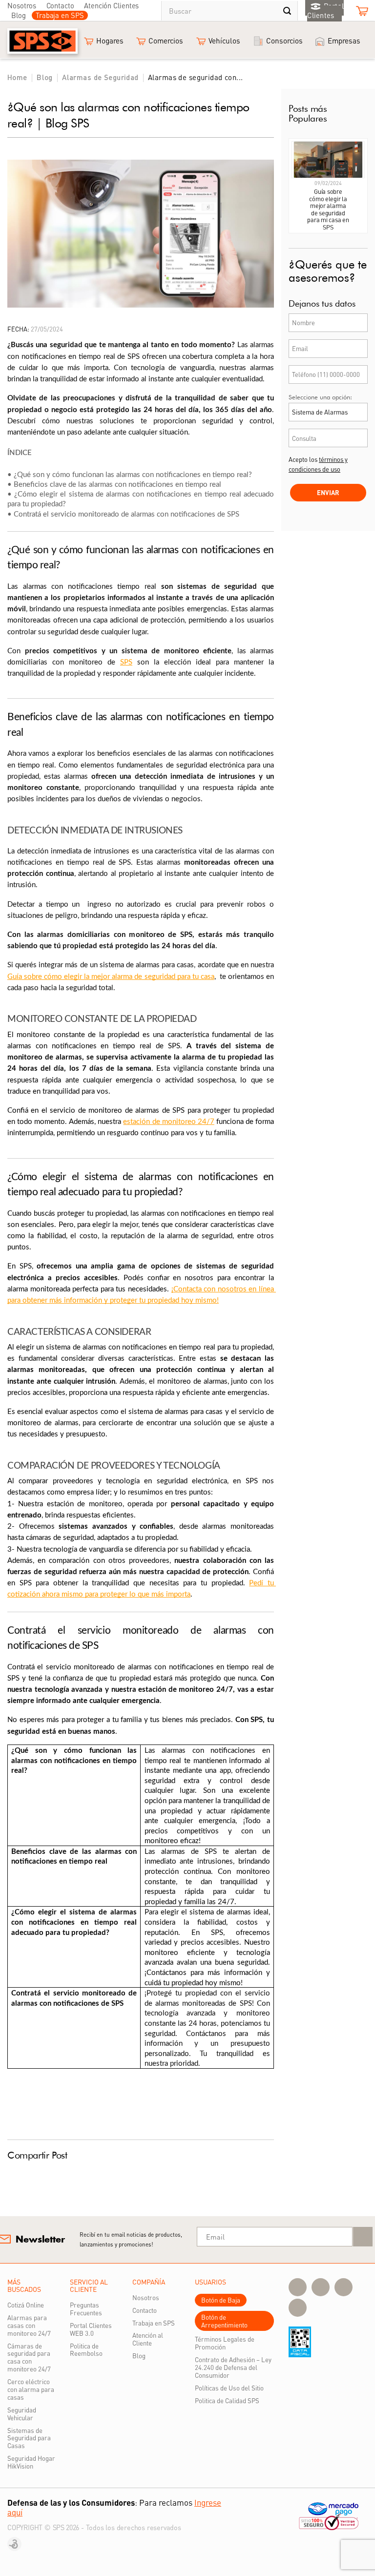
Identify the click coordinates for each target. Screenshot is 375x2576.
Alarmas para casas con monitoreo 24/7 (29, 2325)
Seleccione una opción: (320, 397)
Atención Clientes (111, 5)
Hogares (110, 41)
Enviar (328, 492)
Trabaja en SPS (60, 15)
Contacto (60, 5)
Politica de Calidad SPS (227, 2400)
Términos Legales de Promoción (225, 2343)
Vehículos (224, 41)
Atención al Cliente (148, 2339)
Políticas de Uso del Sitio (229, 2388)
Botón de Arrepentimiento (224, 2321)
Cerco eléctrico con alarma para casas (31, 2389)
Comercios (166, 41)
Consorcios (284, 41)
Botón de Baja (221, 2300)
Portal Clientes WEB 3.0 (91, 2329)
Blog (19, 15)
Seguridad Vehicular (22, 2414)
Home (17, 77)
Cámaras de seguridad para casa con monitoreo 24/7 (29, 2358)
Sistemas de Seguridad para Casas (29, 2438)
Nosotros (22, 5)
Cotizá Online (26, 2305)
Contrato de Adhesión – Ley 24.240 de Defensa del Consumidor (233, 2367)
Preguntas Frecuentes (86, 2309)
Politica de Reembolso (86, 2350)
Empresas (344, 41)
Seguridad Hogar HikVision (31, 2462)
